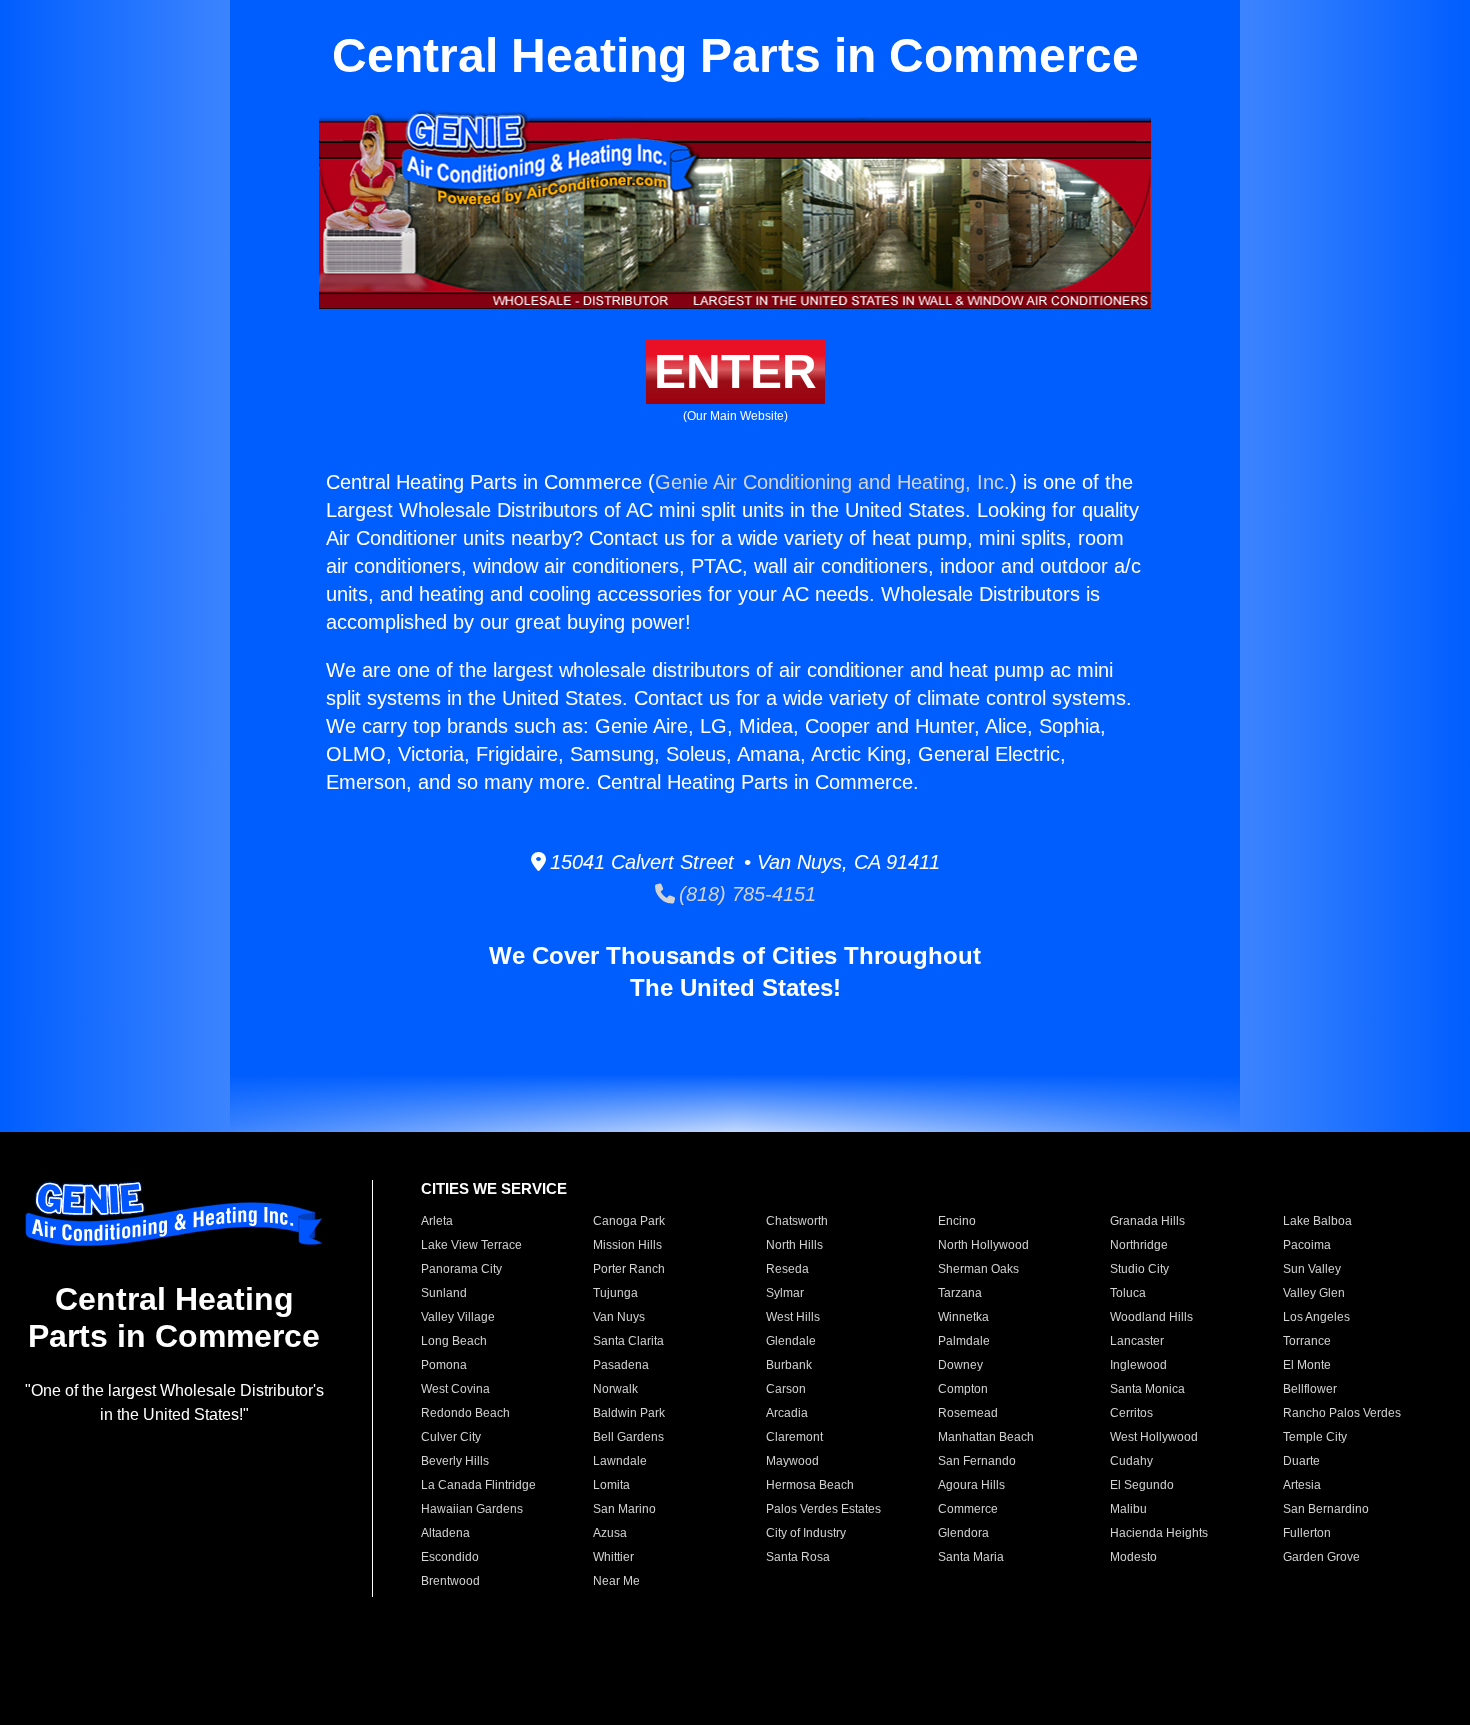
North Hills (794, 1245)
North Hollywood (983, 1245)
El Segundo (1142, 1485)
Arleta (437, 1221)
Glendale (791, 1341)
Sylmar (785, 1293)
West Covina (455, 1389)
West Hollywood (1154, 1437)
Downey (960, 1365)
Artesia (1302, 1485)
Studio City (1139, 1269)
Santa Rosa (798, 1557)
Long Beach (454, 1341)
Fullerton (1307, 1533)
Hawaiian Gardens (472, 1509)
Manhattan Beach (986, 1437)
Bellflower (1310, 1389)
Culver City (451, 1437)
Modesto (1133, 1557)
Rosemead (968, 1413)
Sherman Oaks (978, 1269)
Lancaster (1137, 1341)
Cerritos (1131, 1413)
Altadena (445, 1533)
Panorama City (461, 1269)
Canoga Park (629, 1221)
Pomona (444, 1365)
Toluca (1128, 1293)
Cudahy (1131, 1461)
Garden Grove (1321, 1557)
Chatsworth (797, 1221)
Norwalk (615, 1389)
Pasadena (621, 1365)
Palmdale (964, 1341)
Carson (786, 1389)
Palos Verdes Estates (823, 1509)
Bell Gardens (628, 1437)
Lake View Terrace (471, 1245)
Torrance (1307, 1341)
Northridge (1139, 1245)
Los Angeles (1316, 1317)
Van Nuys (619, 1317)
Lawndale (620, 1461)
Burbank (789, 1365)
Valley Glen (1314, 1293)
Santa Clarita (628, 1341)
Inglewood (1138, 1365)
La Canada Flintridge (478, 1485)
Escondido (450, 1557)
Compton (963, 1389)
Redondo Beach (465, 1413)
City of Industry (806, 1533)
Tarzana (960, 1293)
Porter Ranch (629, 1269)
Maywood (792, 1461)
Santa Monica (1147, 1389)
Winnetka (963, 1317)
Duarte (1301, 1461)
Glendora (963, 1533)
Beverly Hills (455, 1461)
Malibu (1128, 1509)
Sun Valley (1312, 1269)
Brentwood (450, 1581)
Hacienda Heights (1159, 1533)
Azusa (610, 1533)
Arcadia (787, 1413)
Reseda (787, 1269)
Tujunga (615, 1293)
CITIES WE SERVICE (494, 1188)
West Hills (793, 1317)
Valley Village (458, 1317)
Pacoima (1307, 1245)
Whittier (613, 1557)
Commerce (968, 1509)
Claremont (794, 1437)
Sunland (444, 1293)
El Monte (1307, 1365)
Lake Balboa (1317, 1221)
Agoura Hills (971, 1485)
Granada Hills (1147, 1221)
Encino (957, 1221)
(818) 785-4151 (745, 894)
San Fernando (977, 1461)
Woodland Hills (1151, 1317)
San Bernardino (1326, 1509)
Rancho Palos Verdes (1342, 1413)
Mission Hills (627, 1245)
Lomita (611, 1485)
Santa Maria (971, 1557)
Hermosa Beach (810, 1485)
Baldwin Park (629, 1413)
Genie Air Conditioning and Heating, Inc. (832, 482)
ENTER (735, 371)
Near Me (616, 1581)
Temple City (1315, 1437)
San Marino (624, 1509)
